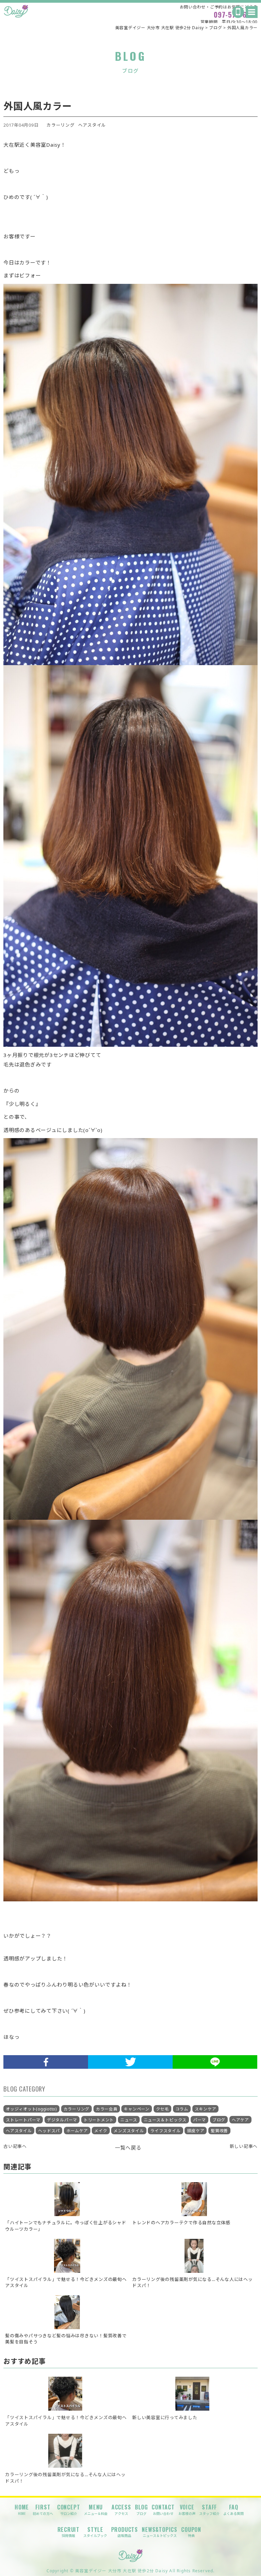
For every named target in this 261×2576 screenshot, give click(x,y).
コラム (182, 2109)
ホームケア (77, 2131)
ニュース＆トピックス (165, 2120)
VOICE (187, 2509)
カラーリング (61, 125)
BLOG (141, 2509)
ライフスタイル (165, 2131)
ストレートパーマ (23, 2120)
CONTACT (163, 2509)
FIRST (43, 2509)
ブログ (219, 2120)
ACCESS (121, 2509)
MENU (96, 2509)
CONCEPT (69, 2509)
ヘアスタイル (92, 125)
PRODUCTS (125, 2532)
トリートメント (99, 2120)
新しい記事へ (244, 2146)
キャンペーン (137, 2109)
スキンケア (206, 2109)
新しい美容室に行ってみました (165, 2417)
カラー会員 (107, 2109)
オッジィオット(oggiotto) (31, 2109)
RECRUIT (69, 2532)
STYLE (95, 2532)
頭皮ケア (196, 2131)
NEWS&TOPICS (160, 2532)
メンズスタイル (129, 2131)
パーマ (199, 2120)
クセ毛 (162, 2109)
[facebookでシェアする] (46, 2062)
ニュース (129, 2120)
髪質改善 (219, 2131)
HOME (22, 2509)
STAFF (209, 2509)
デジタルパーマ (62, 2120)
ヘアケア (240, 2120)
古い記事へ (15, 2146)
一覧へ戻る (128, 2148)
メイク (101, 2131)
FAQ (233, 2509)
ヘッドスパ (49, 2131)
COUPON (191, 2532)
